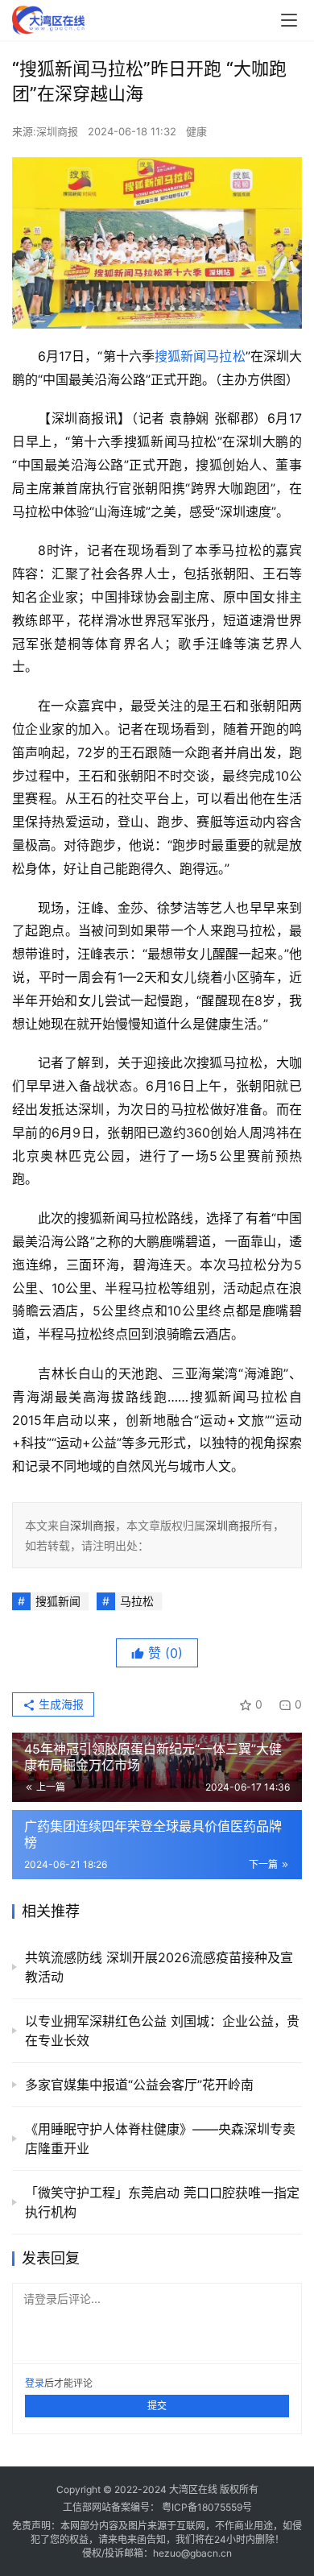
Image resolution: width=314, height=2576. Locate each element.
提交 (157, 2406)
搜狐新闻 (180, 356)
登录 (35, 2383)
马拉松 (225, 356)
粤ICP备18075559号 (207, 2507)
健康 (196, 131)
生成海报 (60, 1704)
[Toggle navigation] (289, 20)
